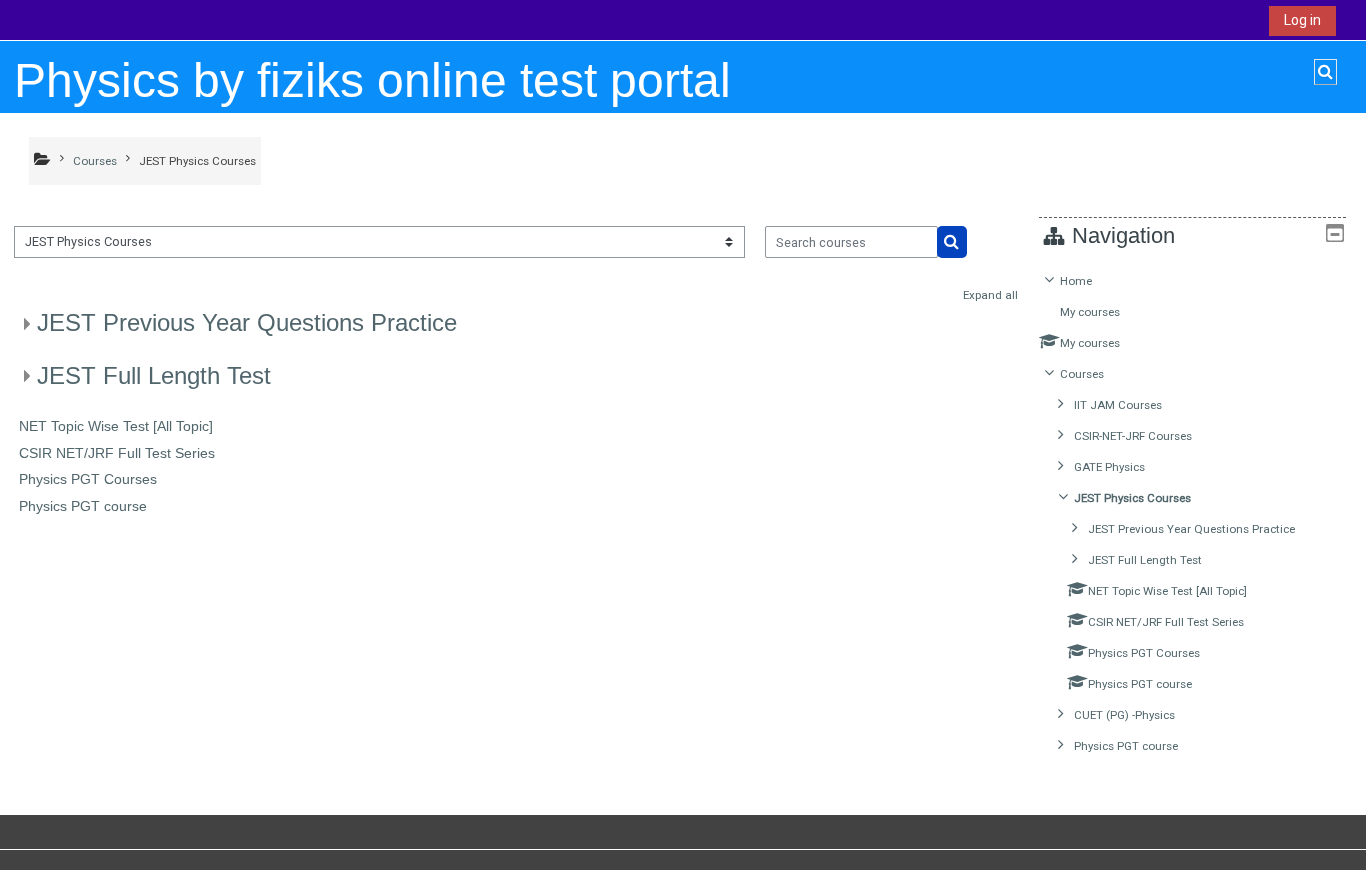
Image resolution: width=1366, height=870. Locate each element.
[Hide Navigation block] (1335, 233)
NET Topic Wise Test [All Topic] (116, 426)
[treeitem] (1192, 513)
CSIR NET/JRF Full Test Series (117, 453)
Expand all (990, 295)
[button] (1325, 72)
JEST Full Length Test (154, 375)
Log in (1302, 20)
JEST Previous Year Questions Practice (247, 322)
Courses (1082, 374)
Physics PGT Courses (88, 479)
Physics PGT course (83, 506)
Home (1076, 281)
